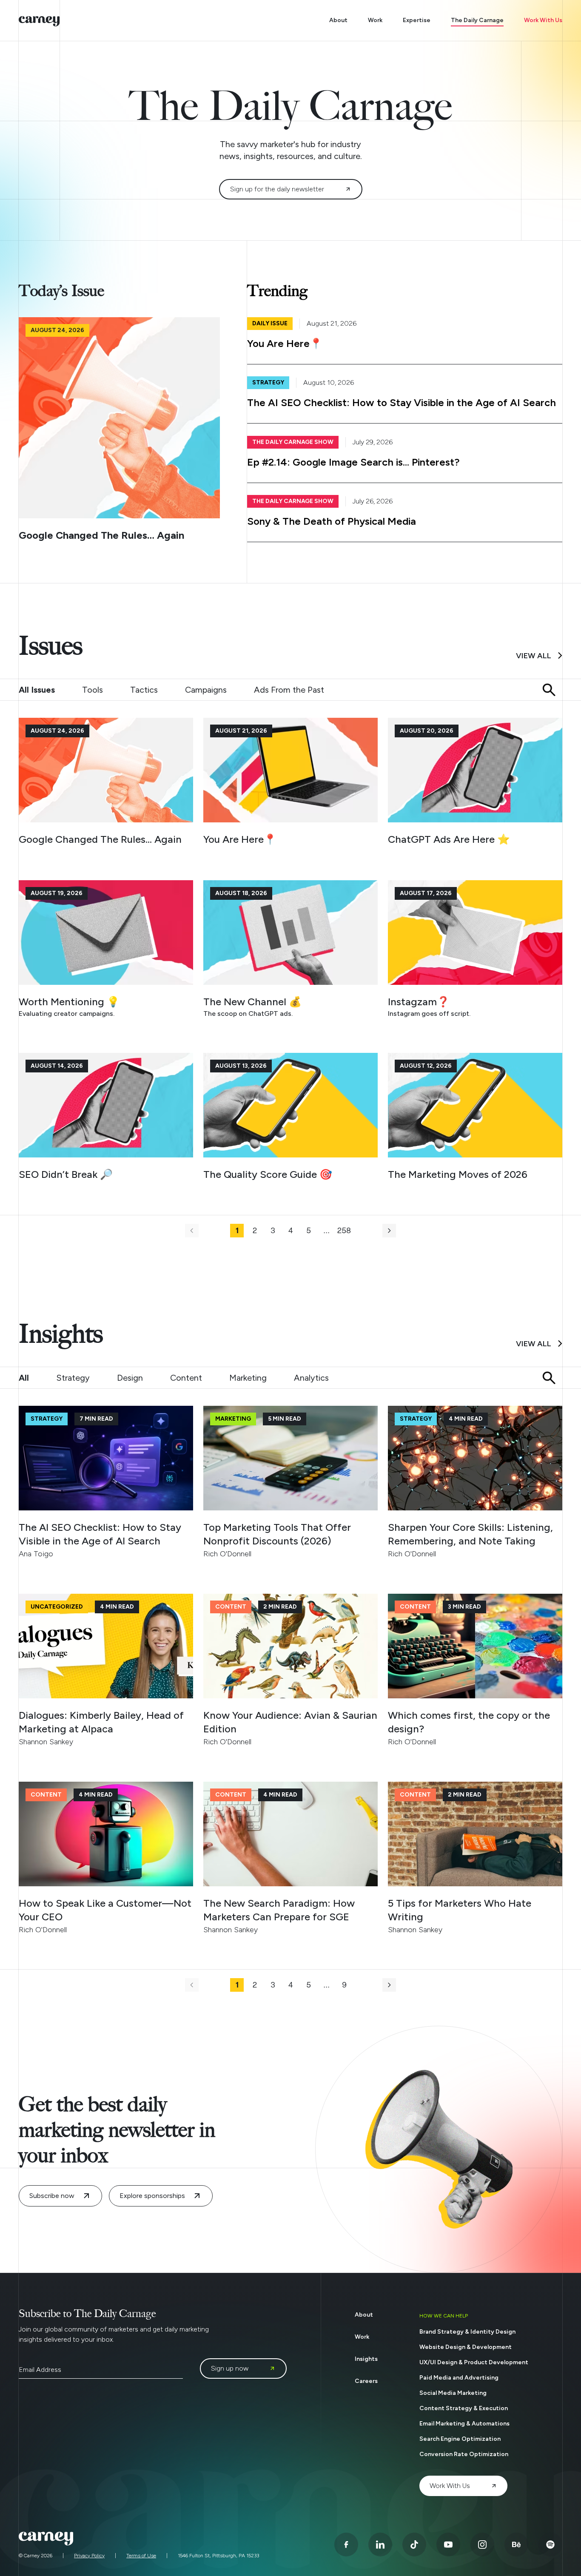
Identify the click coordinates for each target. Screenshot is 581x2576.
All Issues (37, 690)
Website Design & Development (466, 2347)
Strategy (73, 1378)
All (24, 1378)
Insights (366, 2359)
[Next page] (389, 1231)
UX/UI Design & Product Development (474, 2362)
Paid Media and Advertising (459, 2378)
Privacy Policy (89, 2556)
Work (375, 20)
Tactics (144, 690)
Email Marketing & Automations (464, 2424)
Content (186, 1378)
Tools (93, 690)
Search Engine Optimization (460, 2439)
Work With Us (543, 20)
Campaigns (206, 690)
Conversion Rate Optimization (464, 2454)
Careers (366, 2381)
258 (344, 1231)
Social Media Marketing (453, 2393)
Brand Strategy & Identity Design (467, 2332)
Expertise (417, 20)
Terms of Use (141, 2556)
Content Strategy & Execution (464, 2408)
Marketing (248, 1378)
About (338, 20)
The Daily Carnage (477, 20)
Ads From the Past (289, 690)
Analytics (311, 1378)
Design (130, 1378)
